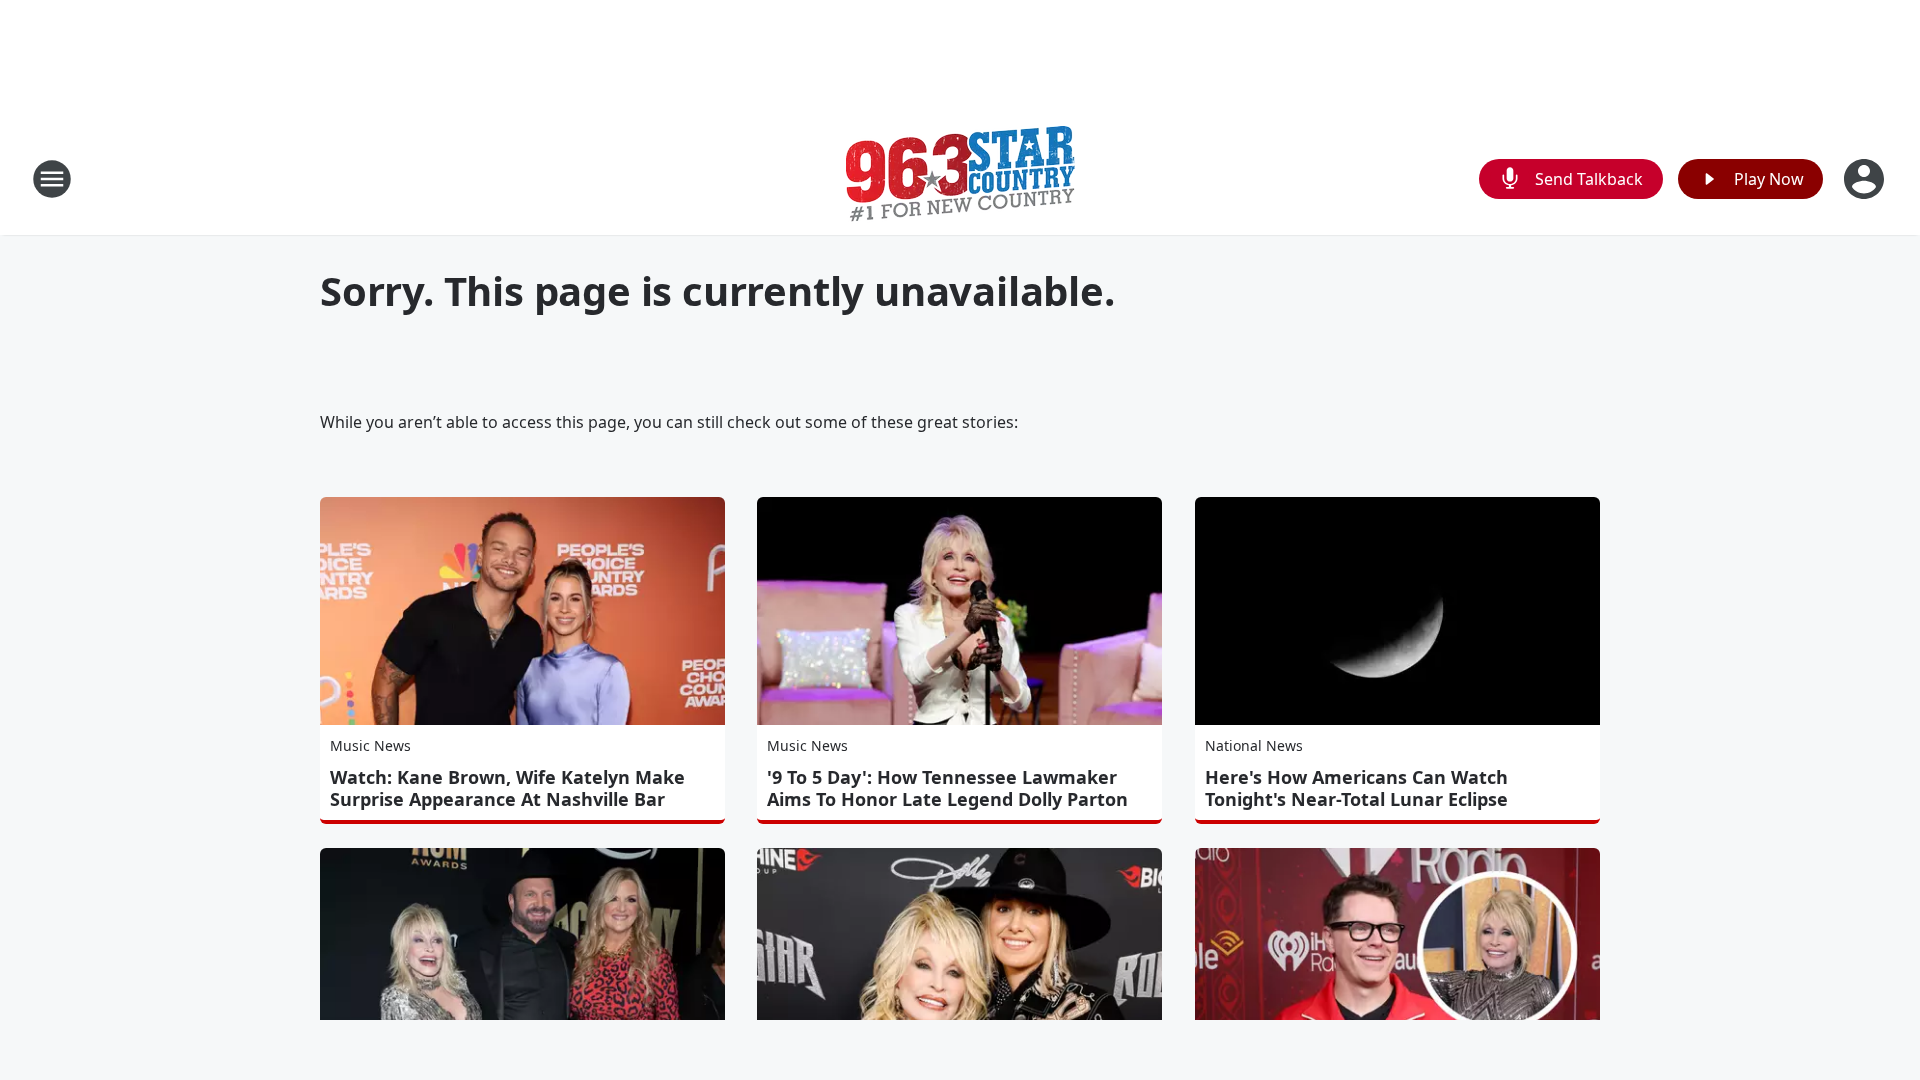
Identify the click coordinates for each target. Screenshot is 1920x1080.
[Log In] (1866, 179)
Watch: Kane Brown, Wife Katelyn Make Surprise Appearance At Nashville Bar (507, 788)
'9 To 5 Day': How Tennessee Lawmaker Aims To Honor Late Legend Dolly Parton (947, 788)
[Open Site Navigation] (52, 179)
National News (1254, 745)
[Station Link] (960, 178)
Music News (370, 745)
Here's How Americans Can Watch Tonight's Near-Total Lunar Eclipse (1356, 788)
